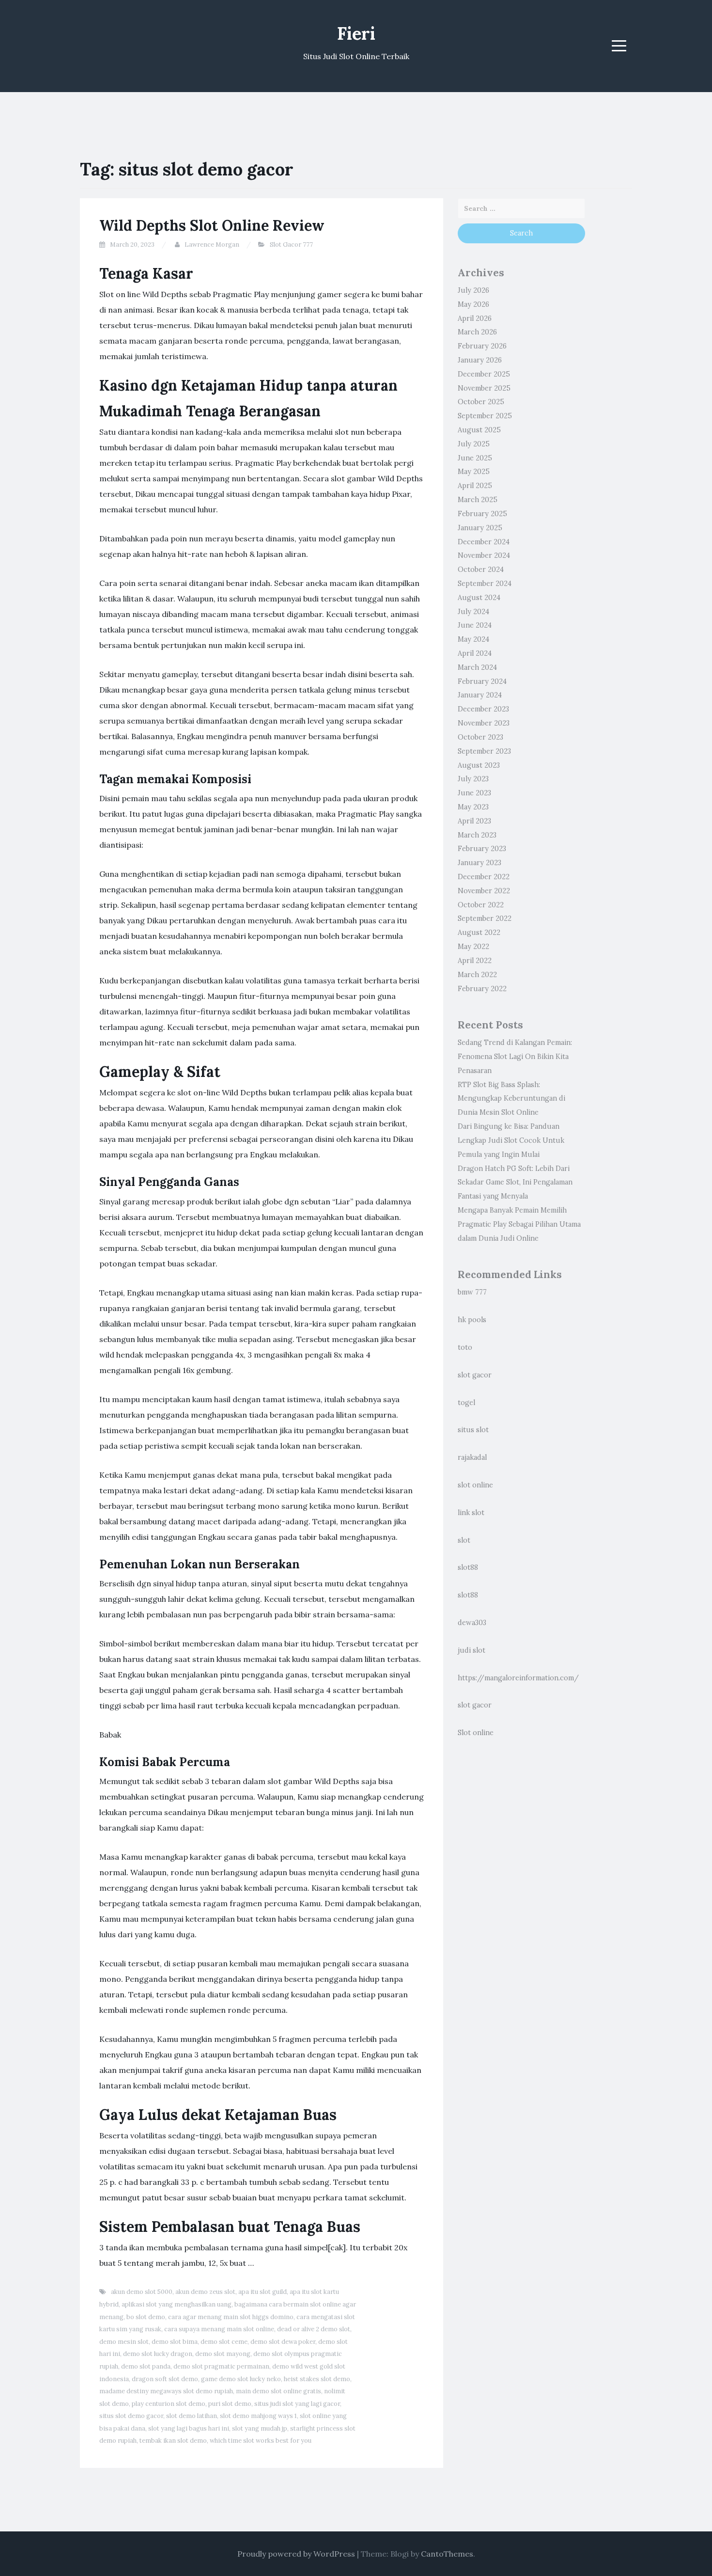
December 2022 (484, 877)
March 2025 (478, 500)
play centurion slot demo (169, 2404)
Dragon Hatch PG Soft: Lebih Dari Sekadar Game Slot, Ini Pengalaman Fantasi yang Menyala (515, 1183)
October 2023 (480, 737)
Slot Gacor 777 (291, 245)
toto (465, 1347)
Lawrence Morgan (212, 245)
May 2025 (474, 472)
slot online (475, 1485)
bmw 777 (472, 1292)
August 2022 (479, 932)
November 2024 (484, 555)
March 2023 (477, 835)
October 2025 (481, 402)
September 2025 (485, 416)
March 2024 (477, 667)
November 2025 (484, 388)
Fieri (356, 33)
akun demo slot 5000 (142, 2292)
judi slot (472, 1650)
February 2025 (482, 514)
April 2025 (475, 486)
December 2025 (484, 374)
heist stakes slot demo (317, 2379)
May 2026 (473, 304)
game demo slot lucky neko (241, 2379)
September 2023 (484, 751)
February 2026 (482, 346)
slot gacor (475, 1375)
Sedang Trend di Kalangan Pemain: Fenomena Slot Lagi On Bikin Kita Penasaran (515, 1057)
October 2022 (481, 905)
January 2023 (480, 863)
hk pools (472, 1320)
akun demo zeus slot (205, 2292)
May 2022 (473, 947)
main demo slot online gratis (279, 2391)
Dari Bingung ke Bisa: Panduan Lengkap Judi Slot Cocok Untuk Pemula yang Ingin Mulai (511, 1140)
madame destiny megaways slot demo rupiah (166, 2391)
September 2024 (485, 584)
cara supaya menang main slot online (219, 2329)
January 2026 (480, 360)
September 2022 (485, 918)
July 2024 (473, 612)
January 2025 (480, 528)
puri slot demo (230, 2404)
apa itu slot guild (263, 2292)
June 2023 (474, 793)
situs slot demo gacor (131, 2416)
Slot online (476, 1733)
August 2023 (479, 765)
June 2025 (475, 458)
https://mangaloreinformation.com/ (518, 1678)
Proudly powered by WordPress (296, 2554)
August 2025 (479, 430)
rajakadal (472, 1457)
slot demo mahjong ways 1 (258, 2416)
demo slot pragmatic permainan (221, 2366)
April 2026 (475, 318)
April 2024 (475, 653)
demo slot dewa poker (283, 2342)
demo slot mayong (223, 2354)
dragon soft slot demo (165, 2379)
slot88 (468, 1567)
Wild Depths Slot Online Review (212, 225)
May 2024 (473, 639)
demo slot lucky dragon (158, 2354)
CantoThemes (447, 2554)
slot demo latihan (192, 2416)
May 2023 (473, 807)
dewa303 (472, 1623)
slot (464, 1540)
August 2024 (479, 598)
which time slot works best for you (261, 2441)
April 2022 (475, 961)
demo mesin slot (124, 2342)
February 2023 (482, 849)
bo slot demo (146, 2317)
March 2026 (477, 332)
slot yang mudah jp (260, 2428)
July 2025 (474, 444)
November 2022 (484, 891)
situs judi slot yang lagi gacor (297, 2404)
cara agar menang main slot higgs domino (231, 2317)
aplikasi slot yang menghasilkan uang (177, 2304)
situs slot (473, 1430)
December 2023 (483, 709)
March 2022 (477, 975)
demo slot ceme (224, 2342)
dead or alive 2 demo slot (314, 2329)
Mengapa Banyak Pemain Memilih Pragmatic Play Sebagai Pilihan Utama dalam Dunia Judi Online (519, 1224)
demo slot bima (175, 2342)
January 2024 (480, 695)
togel (466, 1403)
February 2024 (482, 681)
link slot (471, 1513)
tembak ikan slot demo (173, 2441)
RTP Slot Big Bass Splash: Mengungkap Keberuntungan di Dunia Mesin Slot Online (511, 1099)
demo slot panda (146, 2366)
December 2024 (484, 542)
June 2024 (475, 625)
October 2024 (481, 569)
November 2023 (484, 723)
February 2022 (482, 989)
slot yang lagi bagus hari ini (189, 2428)
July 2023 (473, 779)
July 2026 (473, 290)
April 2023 (474, 821)
